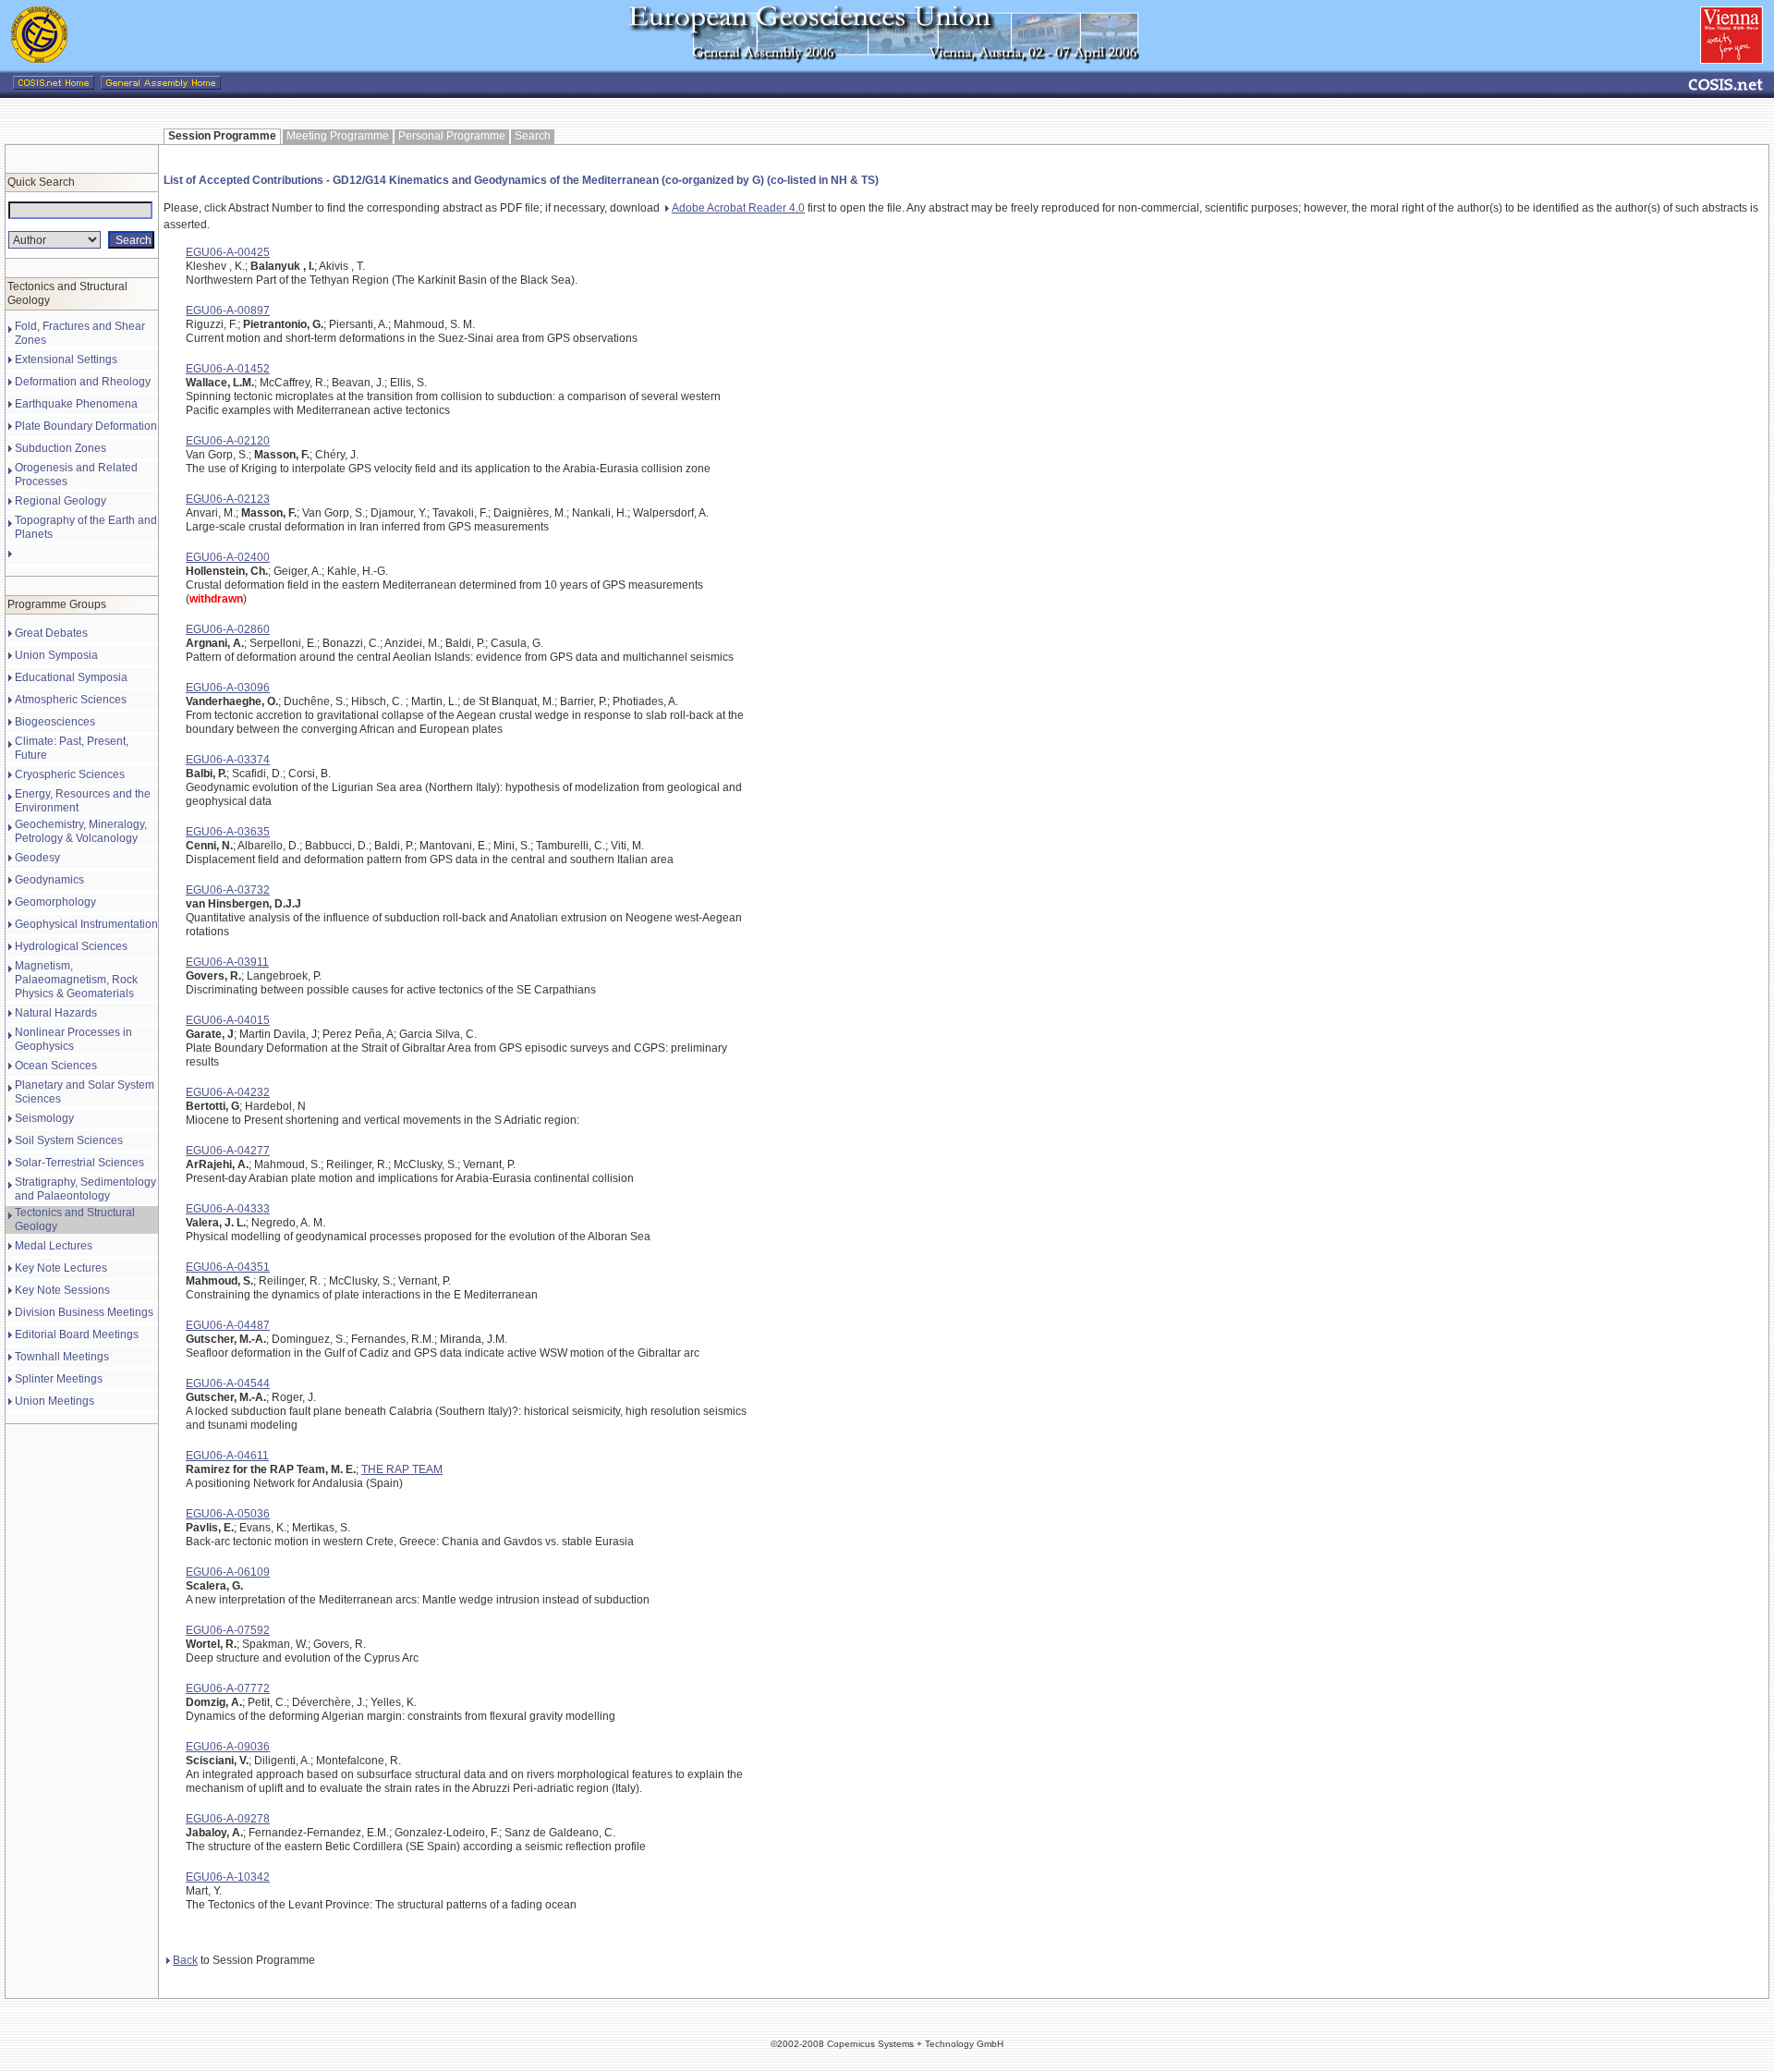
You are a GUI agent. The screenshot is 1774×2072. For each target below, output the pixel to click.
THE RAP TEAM (402, 1469)
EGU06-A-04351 (228, 1267)
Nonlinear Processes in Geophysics (73, 1039)
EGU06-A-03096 (228, 688)
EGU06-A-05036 (228, 1514)
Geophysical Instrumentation (86, 924)
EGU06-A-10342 (228, 1877)
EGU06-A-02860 (228, 629)
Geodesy (37, 858)
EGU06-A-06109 (228, 1572)
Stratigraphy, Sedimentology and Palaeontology (85, 1189)
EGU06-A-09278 (228, 1819)
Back (185, 1960)
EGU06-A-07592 (228, 1630)
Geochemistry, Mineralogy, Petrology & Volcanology (81, 831)
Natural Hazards (56, 1013)
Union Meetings (55, 1401)
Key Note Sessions (62, 1290)
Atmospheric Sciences (71, 700)
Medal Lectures (54, 1246)
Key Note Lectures (61, 1268)
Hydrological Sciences (71, 946)
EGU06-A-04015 (228, 1020)
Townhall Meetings (62, 1357)
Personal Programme (452, 136)
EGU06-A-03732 (228, 890)
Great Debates (51, 633)
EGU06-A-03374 (228, 760)
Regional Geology (61, 501)
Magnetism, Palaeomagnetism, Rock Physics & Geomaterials (76, 980)
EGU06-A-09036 (228, 1747)
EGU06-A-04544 (228, 1383)
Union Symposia (56, 655)
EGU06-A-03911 (227, 962)
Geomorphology (55, 902)
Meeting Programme (338, 136)
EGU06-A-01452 (228, 369)
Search (533, 136)
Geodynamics (49, 880)
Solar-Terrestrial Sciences (79, 1163)
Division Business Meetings (84, 1312)
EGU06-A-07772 (228, 1688)
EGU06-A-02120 (228, 441)
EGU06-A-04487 (228, 1325)
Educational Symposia (71, 677)
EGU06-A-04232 (228, 1092)
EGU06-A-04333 (228, 1209)
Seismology (44, 1118)
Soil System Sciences (69, 1140)
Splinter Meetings (59, 1379)
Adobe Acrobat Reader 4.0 (738, 208)
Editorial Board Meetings (77, 1335)
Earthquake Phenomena (76, 404)
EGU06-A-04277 (228, 1151)
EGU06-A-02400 (228, 557)
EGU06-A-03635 (228, 832)
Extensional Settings (66, 360)
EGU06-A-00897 (228, 311)
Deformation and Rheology (83, 382)
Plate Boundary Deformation (86, 426)
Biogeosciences (55, 722)
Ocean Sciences (56, 1066)
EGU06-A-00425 (228, 252)
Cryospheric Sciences (70, 774)
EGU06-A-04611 (227, 1456)
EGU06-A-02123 (228, 499)
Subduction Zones (61, 448)
